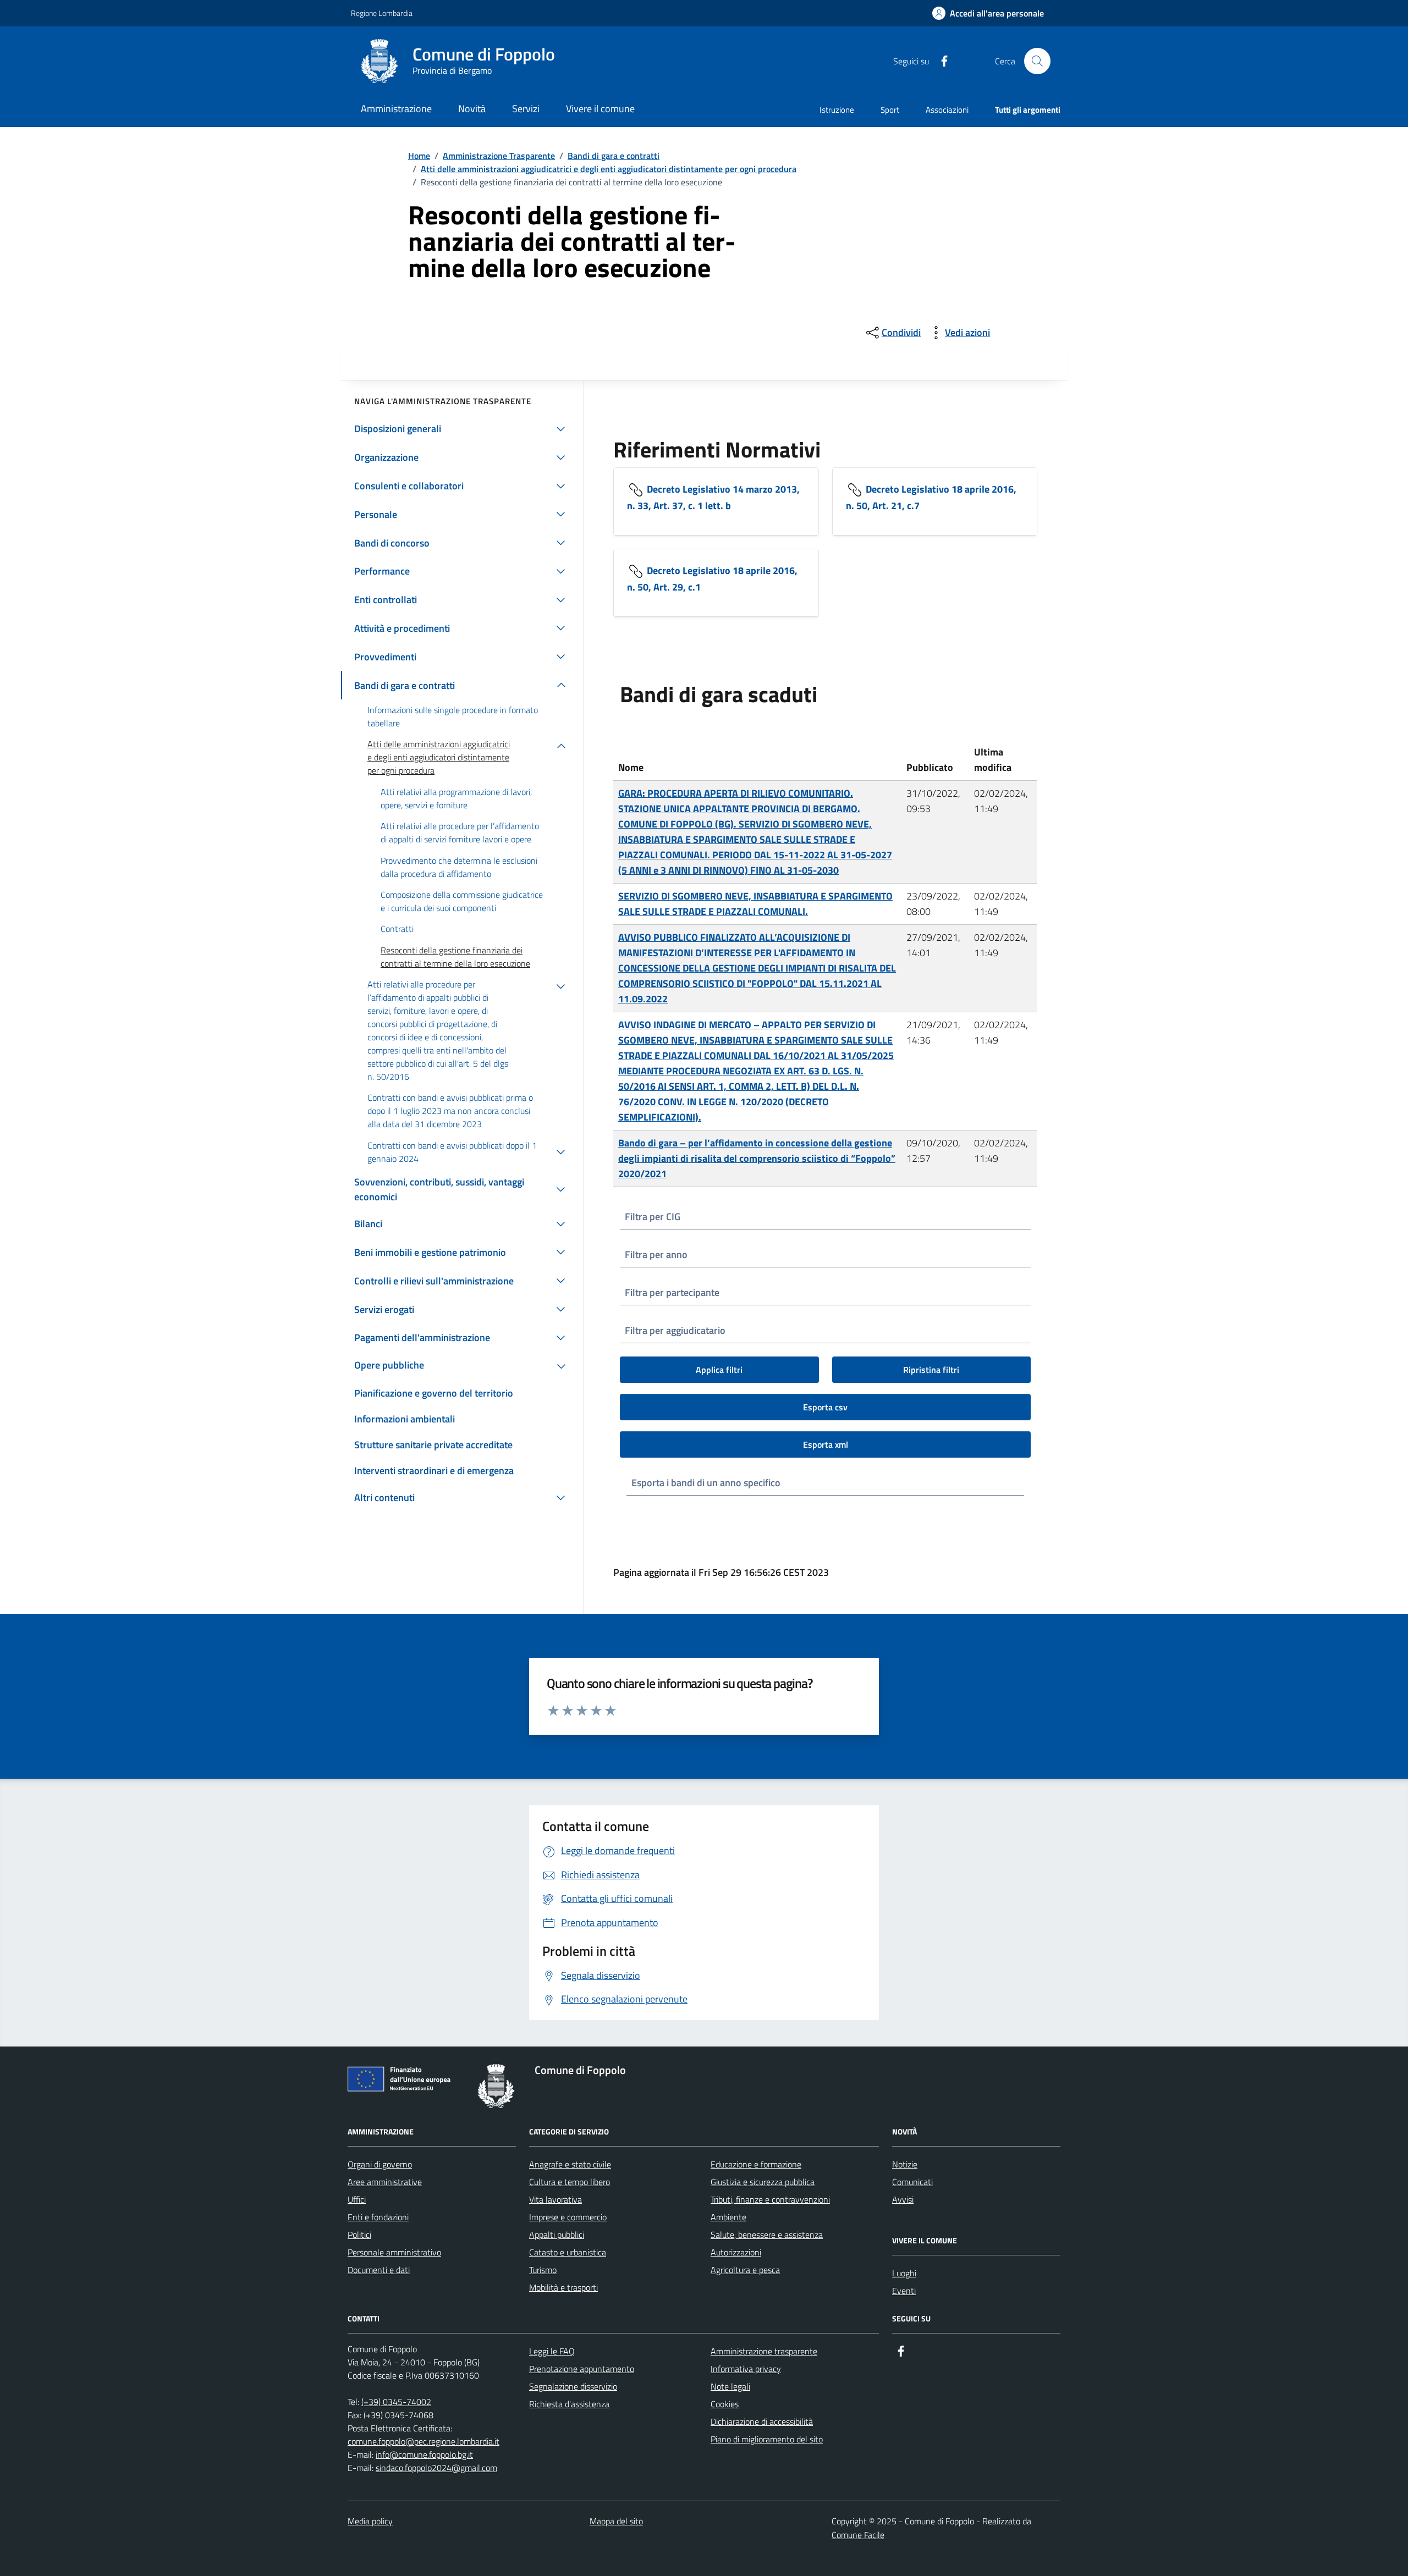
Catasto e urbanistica (568, 2252)
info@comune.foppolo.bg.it (424, 2454)
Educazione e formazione (756, 2164)
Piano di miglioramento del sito (767, 2439)
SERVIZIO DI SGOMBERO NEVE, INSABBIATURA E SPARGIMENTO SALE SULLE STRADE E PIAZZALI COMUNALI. (755, 904)
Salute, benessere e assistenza (767, 2235)
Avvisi (903, 2199)
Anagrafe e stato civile (570, 2164)
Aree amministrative (385, 2182)
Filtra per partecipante (672, 1292)
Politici (359, 2235)
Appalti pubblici (557, 2235)
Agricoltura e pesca (745, 2270)
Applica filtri (719, 1370)
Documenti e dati (379, 2270)
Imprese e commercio (568, 2217)
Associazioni (947, 110)
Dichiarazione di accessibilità (762, 2421)
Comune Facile (858, 2535)
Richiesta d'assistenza (569, 2404)
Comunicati (912, 2182)
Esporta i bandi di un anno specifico (706, 1483)
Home (419, 156)
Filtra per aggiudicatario (675, 1330)
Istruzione (837, 110)
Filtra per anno (656, 1254)
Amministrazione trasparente (764, 2351)
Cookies (725, 2404)
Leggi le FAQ (552, 2351)
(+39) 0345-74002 (396, 2402)
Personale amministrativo (394, 2252)
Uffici (357, 2199)
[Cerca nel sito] (1037, 61)
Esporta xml (826, 1444)
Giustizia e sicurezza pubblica (763, 2182)
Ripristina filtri (931, 1370)
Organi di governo (380, 2164)
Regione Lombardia (382, 13)
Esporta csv (825, 1407)
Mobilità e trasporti (563, 2287)
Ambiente (728, 2217)
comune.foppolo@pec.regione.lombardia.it (424, 2441)
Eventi (904, 2291)
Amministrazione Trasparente (499, 156)
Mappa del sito (616, 2521)
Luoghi (904, 2273)
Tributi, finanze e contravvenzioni (770, 2199)
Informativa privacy (746, 2369)
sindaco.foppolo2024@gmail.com (436, 2468)
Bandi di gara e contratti (614, 156)
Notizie (905, 2164)
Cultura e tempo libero (570, 2182)
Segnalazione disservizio (573, 2386)
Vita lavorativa (555, 2199)
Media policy (370, 2521)
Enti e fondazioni (378, 2217)
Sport (890, 110)
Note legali (730, 2386)
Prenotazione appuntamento (582, 2369)
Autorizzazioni (736, 2252)
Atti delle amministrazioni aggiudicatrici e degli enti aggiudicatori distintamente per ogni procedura (609, 169)
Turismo (543, 2270)
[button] (988, 13)
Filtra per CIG (653, 1217)
